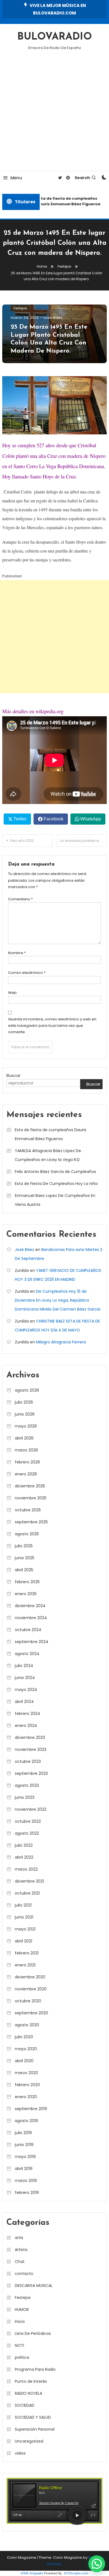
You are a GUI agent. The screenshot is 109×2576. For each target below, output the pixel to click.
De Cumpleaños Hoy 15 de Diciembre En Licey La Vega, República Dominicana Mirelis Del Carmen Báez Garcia (58, 1300)
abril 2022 (24, 1857)
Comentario (20, 899)
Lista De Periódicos (33, 2333)
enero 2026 (26, 1474)
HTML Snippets (32, 2573)
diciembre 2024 (30, 1606)
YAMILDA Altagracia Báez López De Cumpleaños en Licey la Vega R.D (48, 1155)
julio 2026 (24, 1402)
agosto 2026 (27, 1390)
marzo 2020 (26, 2073)
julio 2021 (23, 1905)
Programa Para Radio (35, 2369)
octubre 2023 (28, 1761)
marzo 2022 (26, 1869)
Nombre (17, 953)
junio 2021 (24, 1917)
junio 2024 (25, 1678)
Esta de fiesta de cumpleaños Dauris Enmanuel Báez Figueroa (67, 201)
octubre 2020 (28, 2001)
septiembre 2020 (31, 2013)
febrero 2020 (27, 2085)
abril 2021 (23, 1941)
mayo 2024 (26, 1690)
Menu (16, 178)
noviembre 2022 (31, 1809)
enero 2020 (26, 2097)
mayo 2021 (25, 1929)
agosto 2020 (27, 2025)
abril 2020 (24, 2061)
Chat (20, 2262)
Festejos (20, 308)
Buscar (13, 1075)
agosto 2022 (27, 1833)
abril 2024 (24, 1702)
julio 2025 (24, 1546)
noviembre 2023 (31, 1749)
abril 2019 (24, 2169)
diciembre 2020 (30, 1977)
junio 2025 (25, 1558)
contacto (24, 2274)
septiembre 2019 (31, 2109)
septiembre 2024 (32, 1642)
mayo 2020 (26, 2049)
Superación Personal (35, 2429)
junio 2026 (25, 1414)
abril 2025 (24, 1570)
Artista (21, 2250)
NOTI (19, 2345)
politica (22, 2357)
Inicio (20, 2321)
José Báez (53, 318)
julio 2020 (24, 2037)
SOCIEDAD (25, 2405)
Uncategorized (29, 2441)
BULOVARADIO (55, 37)
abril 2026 (24, 1438)
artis (19, 2238)
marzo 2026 (26, 1450)
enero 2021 (25, 1965)
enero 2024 (26, 1726)
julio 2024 (24, 1666)
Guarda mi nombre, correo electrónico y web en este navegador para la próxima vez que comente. (52, 1026)
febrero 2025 (27, 1582)
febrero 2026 (27, 1462)
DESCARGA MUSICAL (34, 2286)
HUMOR (22, 2309)
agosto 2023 (27, 1785)
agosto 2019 (26, 2121)
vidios (20, 2453)
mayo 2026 (26, 1426)
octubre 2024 (28, 1630)
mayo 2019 (25, 2157)
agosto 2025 (27, 1534)
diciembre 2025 (30, 1486)
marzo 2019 (26, 2181)
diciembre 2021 (29, 1881)
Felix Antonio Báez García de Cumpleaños (55, 1172)
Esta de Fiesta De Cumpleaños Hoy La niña (56, 1184)
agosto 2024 (27, 1654)
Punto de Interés (31, 2381)
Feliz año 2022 (22, 841)
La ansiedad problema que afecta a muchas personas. (83, 841)
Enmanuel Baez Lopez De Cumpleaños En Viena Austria (55, 1200)
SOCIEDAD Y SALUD (33, 2417)
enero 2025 (26, 1594)
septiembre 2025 (31, 1522)
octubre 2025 (28, 1510)
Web (12, 993)
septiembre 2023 (31, 1773)
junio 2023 (25, 1797)
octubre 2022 (28, 1821)
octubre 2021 (27, 1893)
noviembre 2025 (31, 1498)
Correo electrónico (27, 973)
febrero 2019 (27, 2193)
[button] (97, 2564)
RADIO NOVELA (29, 2393)
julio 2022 (24, 1845)
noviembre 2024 (31, 1618)
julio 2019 (23, 2133)
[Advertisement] (54, 114)
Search (82, 178)
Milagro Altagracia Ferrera (61, 1342)
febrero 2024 (28, 1714)
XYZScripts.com (76, 2573)
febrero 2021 (27, 1953)
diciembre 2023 (30, 1737)
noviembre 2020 (31, 1989)
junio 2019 (24, 2145)
